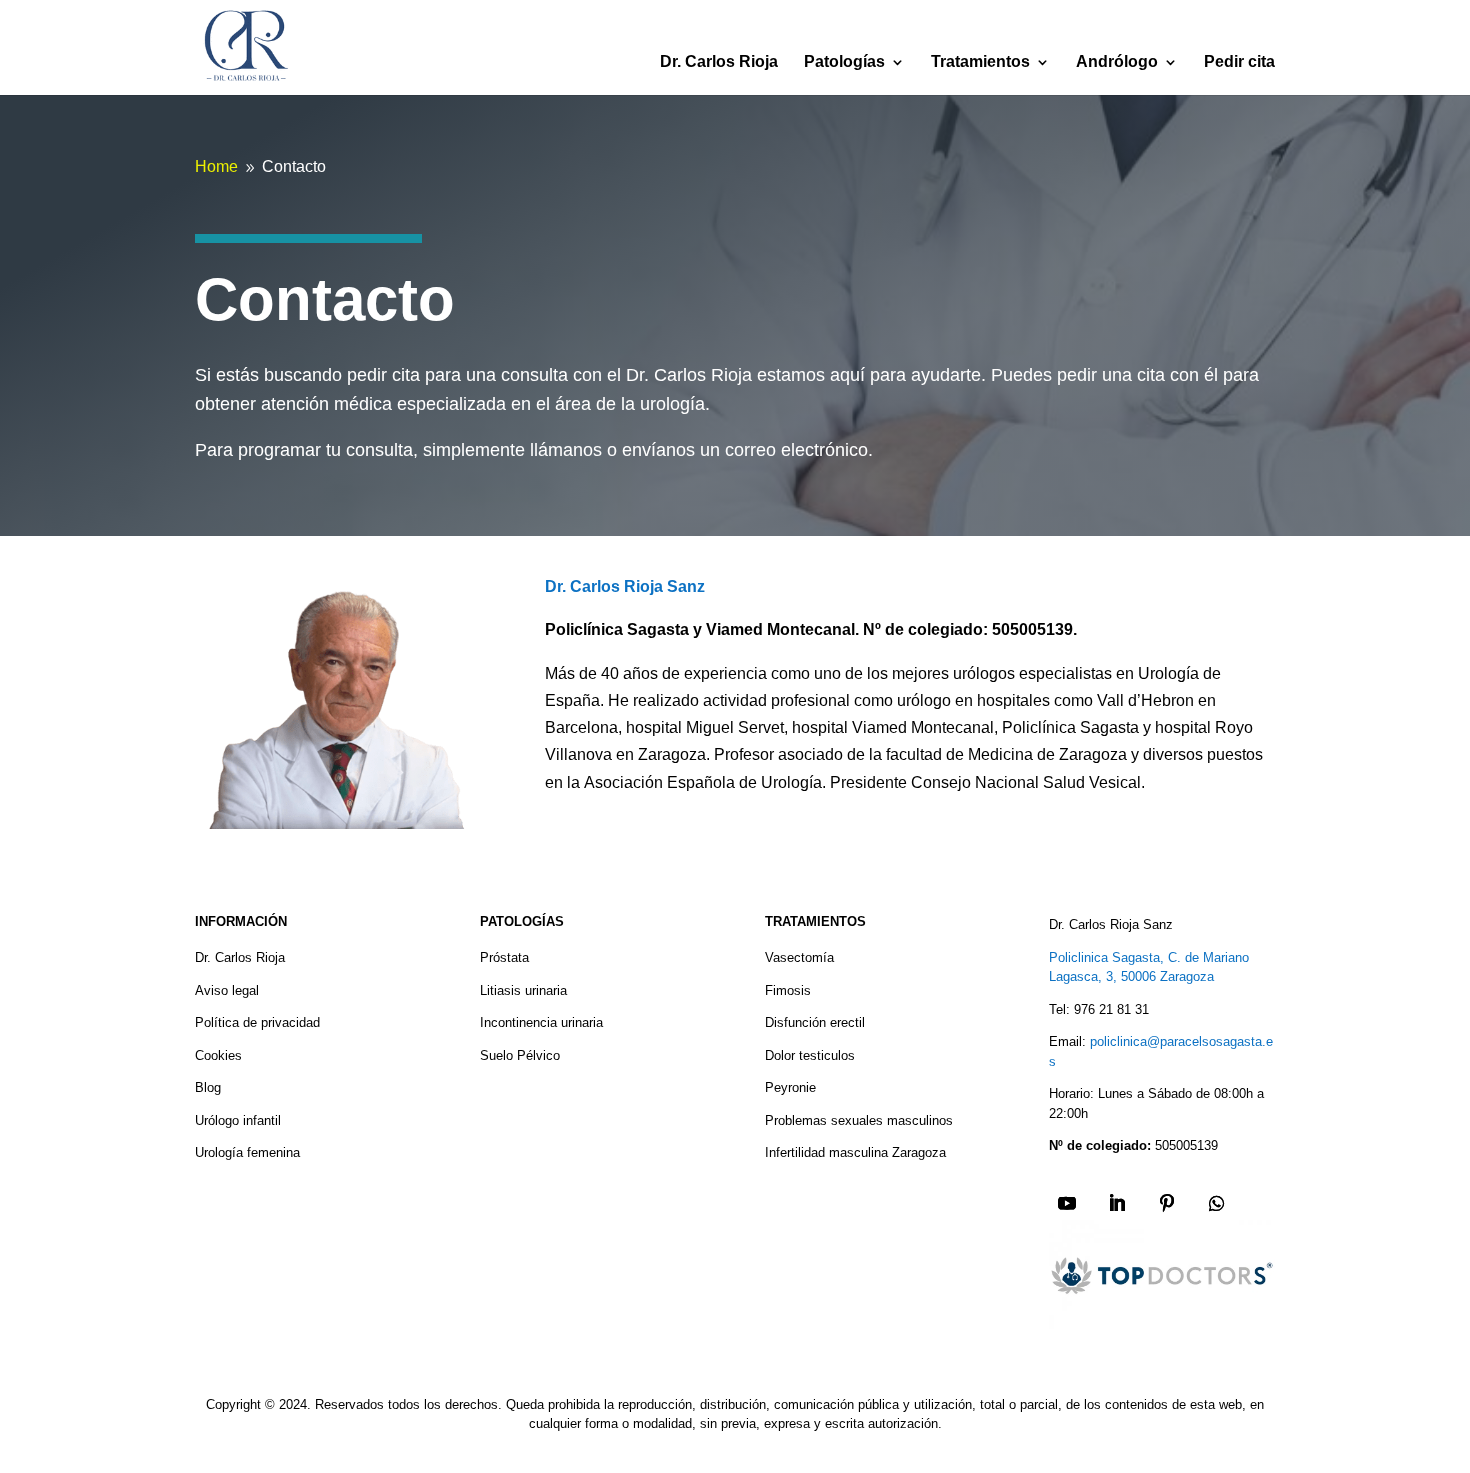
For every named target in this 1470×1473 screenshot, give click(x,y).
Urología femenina (247, 1152)
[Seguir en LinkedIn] (1117, 1203)
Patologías (844, 62)
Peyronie (790, 1087)
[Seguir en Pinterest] (1167, 1203)
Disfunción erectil (815, 1022)
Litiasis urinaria (523, 990)
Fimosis (788, 990)
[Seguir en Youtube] (1067, 1203)
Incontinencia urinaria (541, 1022)
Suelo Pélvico (520, 1055)
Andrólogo (1117, 62)
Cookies (218, 1055)
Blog (208, 1087)
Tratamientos (980, 62)
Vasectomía (799, 957)
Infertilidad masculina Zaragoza (855, 1152)
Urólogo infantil (238, 1120)
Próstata (504, 957)
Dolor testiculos (810, 1055)
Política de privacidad (257, 1022)
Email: (1067, 1041)
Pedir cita (1239, 62)
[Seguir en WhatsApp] (1217, 1203)
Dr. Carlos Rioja (719, 62)
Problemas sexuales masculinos (859, 1120)
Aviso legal (227, 990)
